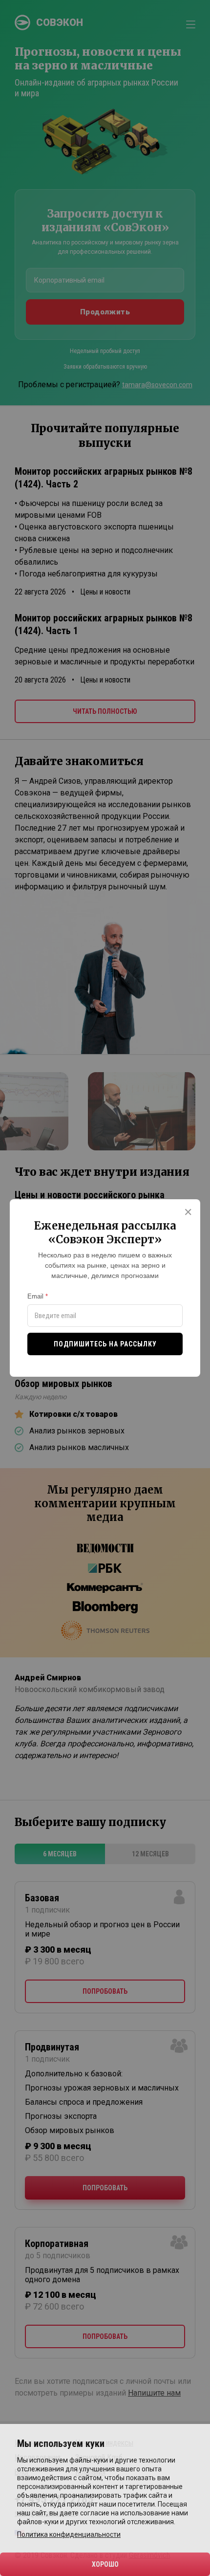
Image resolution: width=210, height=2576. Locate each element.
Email (35, 1296)
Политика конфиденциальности (69, 2534)
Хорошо (105, 2564)
